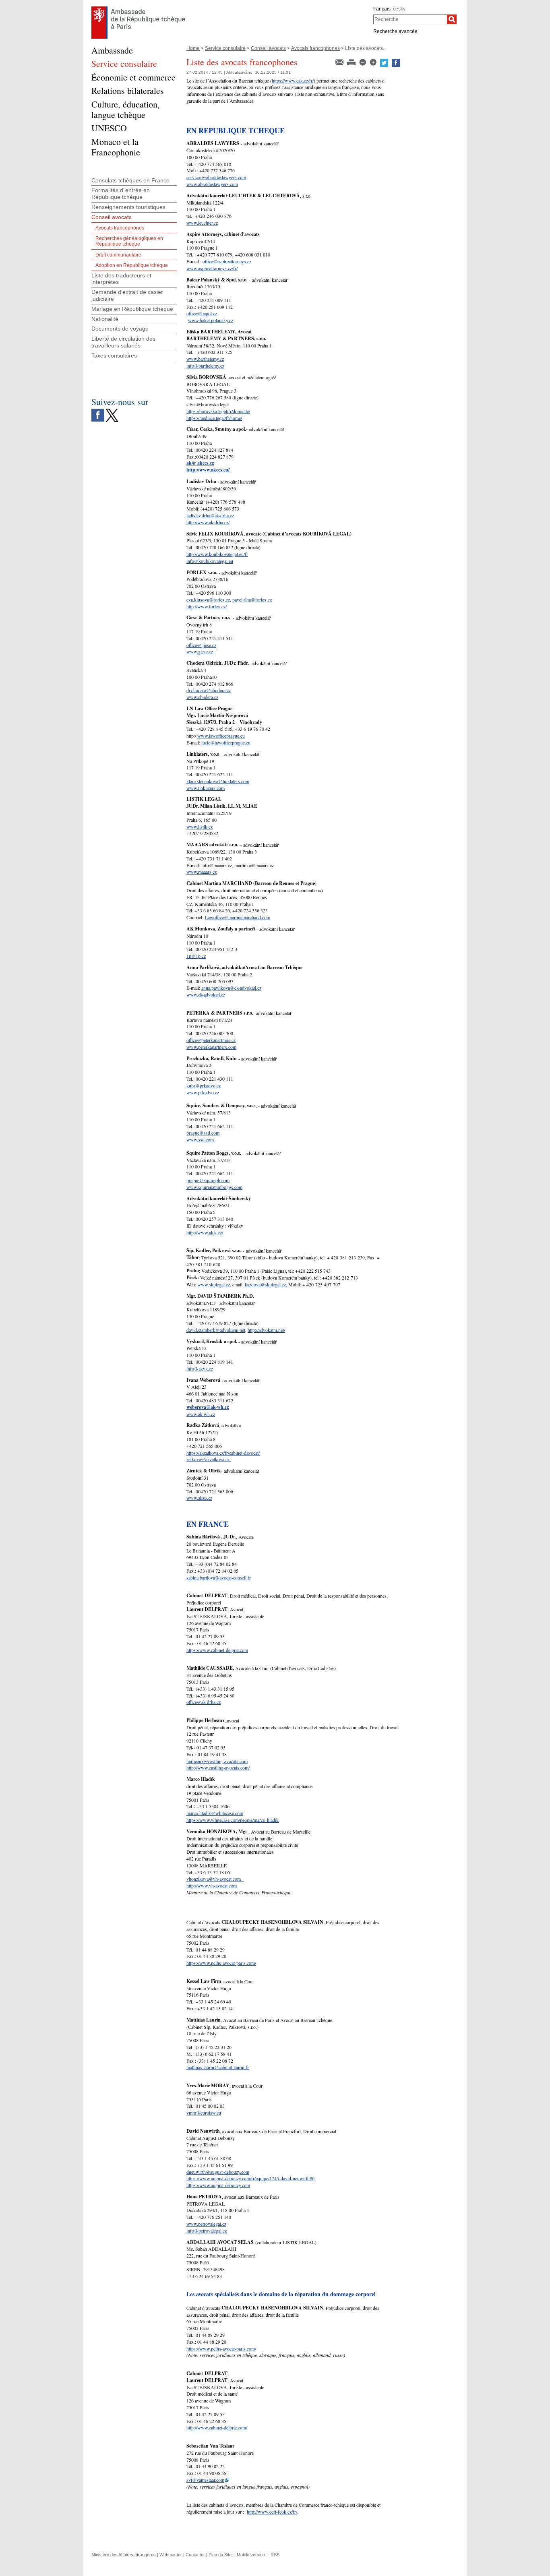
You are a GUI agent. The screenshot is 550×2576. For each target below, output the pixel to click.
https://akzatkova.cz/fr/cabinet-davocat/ (223, 1453)
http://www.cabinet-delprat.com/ (217, 2427)
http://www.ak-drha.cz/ (208, 522)
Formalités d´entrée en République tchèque (121, 193)
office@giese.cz (201, 645)
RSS (275, 2555)
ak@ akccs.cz (200, 463)
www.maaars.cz (202, 872)
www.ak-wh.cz (201, 1414)
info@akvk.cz (200, 1369)
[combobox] (410, 19)
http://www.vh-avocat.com (212, 1885)
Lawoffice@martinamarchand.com (238, 917)
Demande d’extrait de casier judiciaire (127, 295)
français (382, 9)
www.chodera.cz (202, 697)
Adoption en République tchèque (132, 265)
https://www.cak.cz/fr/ (293, 81)
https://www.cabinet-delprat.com (217, 1650)
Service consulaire (225, 48)
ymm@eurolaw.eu (204, 2113)
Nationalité (105, 319)
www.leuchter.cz (202, 223)
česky (399, 9)
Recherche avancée (395, 31)
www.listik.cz (200, 827)
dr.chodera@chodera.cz (209, 690)
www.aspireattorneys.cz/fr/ (212, 268)
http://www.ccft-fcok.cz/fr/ (272, 2512)
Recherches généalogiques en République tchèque (129, 241)
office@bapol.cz (202, 313)
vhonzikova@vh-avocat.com (215, 1879)
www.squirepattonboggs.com (214, 1187)
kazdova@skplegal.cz (265, 1284)
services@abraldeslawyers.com (216, 177)
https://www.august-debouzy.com (218, 2185)
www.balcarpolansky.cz (211, 320)
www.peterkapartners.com (211, 1047)
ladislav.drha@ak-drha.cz (210, 515)
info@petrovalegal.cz (207, 2231)
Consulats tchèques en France (130, 180)
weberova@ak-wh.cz (208, 1407)
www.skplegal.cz (214, 1284)
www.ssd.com (200, 1139)
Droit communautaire (118, 255)
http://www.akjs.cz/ (205, 1232)
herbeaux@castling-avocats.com (217, 1761)
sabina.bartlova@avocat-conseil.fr (219, 1577)
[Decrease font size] (363, 62)
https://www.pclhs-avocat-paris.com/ (221, 1963)
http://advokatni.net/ (266, 1330)
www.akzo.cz (199, 1498)
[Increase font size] (374, 62)
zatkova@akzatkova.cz (209, 1459)
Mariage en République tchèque (132, 309)
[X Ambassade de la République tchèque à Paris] (112, 411)
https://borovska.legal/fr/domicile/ (218, 411)
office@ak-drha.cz (204, 1702)
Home (193, 48)
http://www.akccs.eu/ (208, 470)
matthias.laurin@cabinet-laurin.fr (218, 2067)
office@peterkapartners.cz (211, 1040)
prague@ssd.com (203, 1133)
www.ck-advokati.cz (206, 994)
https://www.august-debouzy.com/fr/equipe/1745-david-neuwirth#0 (250, 2178)
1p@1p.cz (196, 956)
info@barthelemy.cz (205, 366)
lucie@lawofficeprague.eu (226, 742)
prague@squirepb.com (208, 1180)
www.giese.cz (200, 651)
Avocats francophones (315, 48)
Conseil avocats (268, 48)
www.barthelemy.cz (205, 359)
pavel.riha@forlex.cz (252, 600)
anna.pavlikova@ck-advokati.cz (231, 988)
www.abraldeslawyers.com (212, 184)
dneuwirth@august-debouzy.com (218, 2172)
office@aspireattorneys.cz (227, 261)
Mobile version (251, 2555)
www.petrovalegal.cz (206, 2224)
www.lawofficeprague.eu (221, 736)
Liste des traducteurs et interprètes (121, 279)
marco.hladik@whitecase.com (215, 1813)
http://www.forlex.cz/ (207, 606)
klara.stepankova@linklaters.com (218, 781)
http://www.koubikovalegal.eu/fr (217, 554)
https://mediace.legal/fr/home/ (214, 418)
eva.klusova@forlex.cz (208, 600)
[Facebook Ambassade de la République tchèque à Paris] (98, 411)
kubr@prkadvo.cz (204, 1085)
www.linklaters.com (206, 788)
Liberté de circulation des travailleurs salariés (123, 342)
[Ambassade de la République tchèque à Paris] (138, 8)
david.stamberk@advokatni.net (216, 1330)
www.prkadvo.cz (203, 1092)
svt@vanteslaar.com (205, 2480)
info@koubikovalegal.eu (210, 561)
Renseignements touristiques (128, 207)
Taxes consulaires (114, 356)
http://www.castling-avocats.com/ (218, 1768)
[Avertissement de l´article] (340, 62)
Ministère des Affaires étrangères (124, 2555)
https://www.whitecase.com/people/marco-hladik (233, 1820)
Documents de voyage (120, 329)
